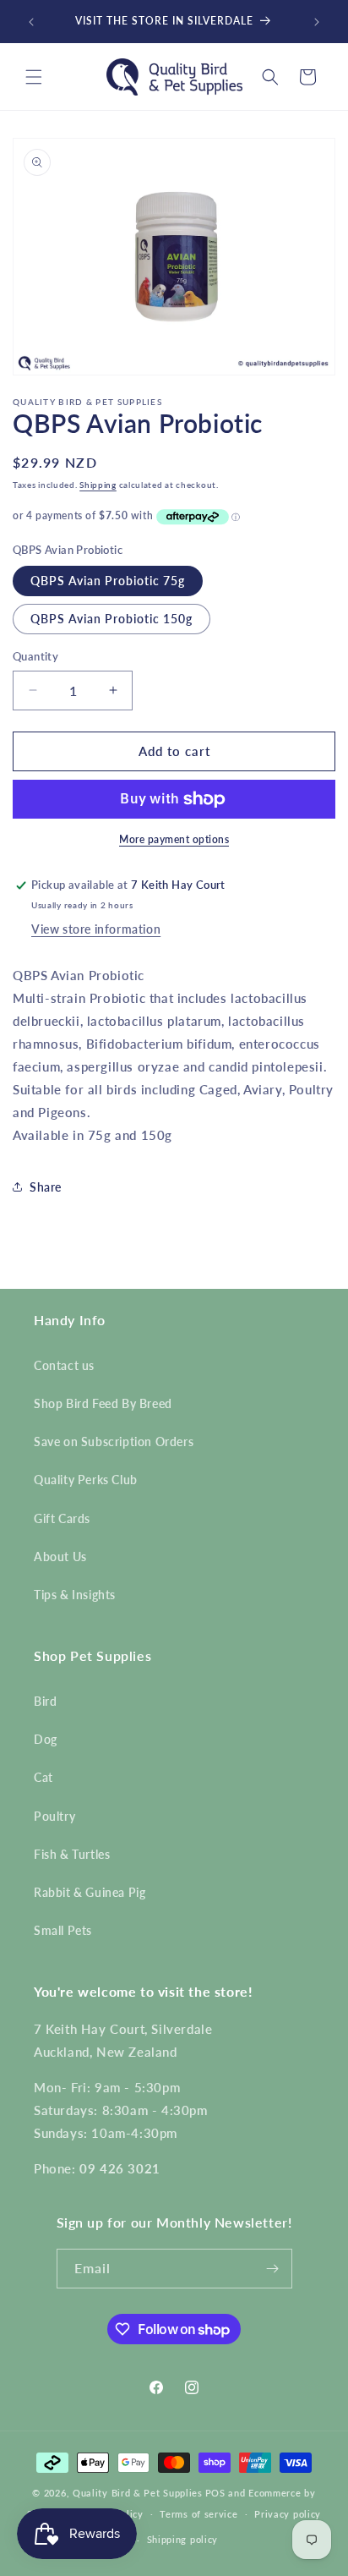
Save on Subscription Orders (114, 1441)
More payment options (174, 839)
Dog (46, 1739)
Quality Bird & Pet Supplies (138, 2493)
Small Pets (63, 1930)
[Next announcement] (317, 22)
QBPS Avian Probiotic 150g (111, 619)
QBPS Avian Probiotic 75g (108, 581)
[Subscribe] (273, 2269)
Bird (45, 1701)
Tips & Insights (75, 1595)
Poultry (54, 1816)
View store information (96, 929)
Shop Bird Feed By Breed (103, 1403)
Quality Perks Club (86, 1480)
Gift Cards (62, 1518)
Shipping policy (183, 2539)
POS (215, 2493)
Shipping (98, 485)
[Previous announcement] (31, 22)
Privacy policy (288, 2514)
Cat (43, 1777)
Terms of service (198, 2514)
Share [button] (46, 1187)
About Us (60, 1557)
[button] (34, 77)
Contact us (64, 1365)
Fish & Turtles (72, 1854)
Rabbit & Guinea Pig (90, 1892)
